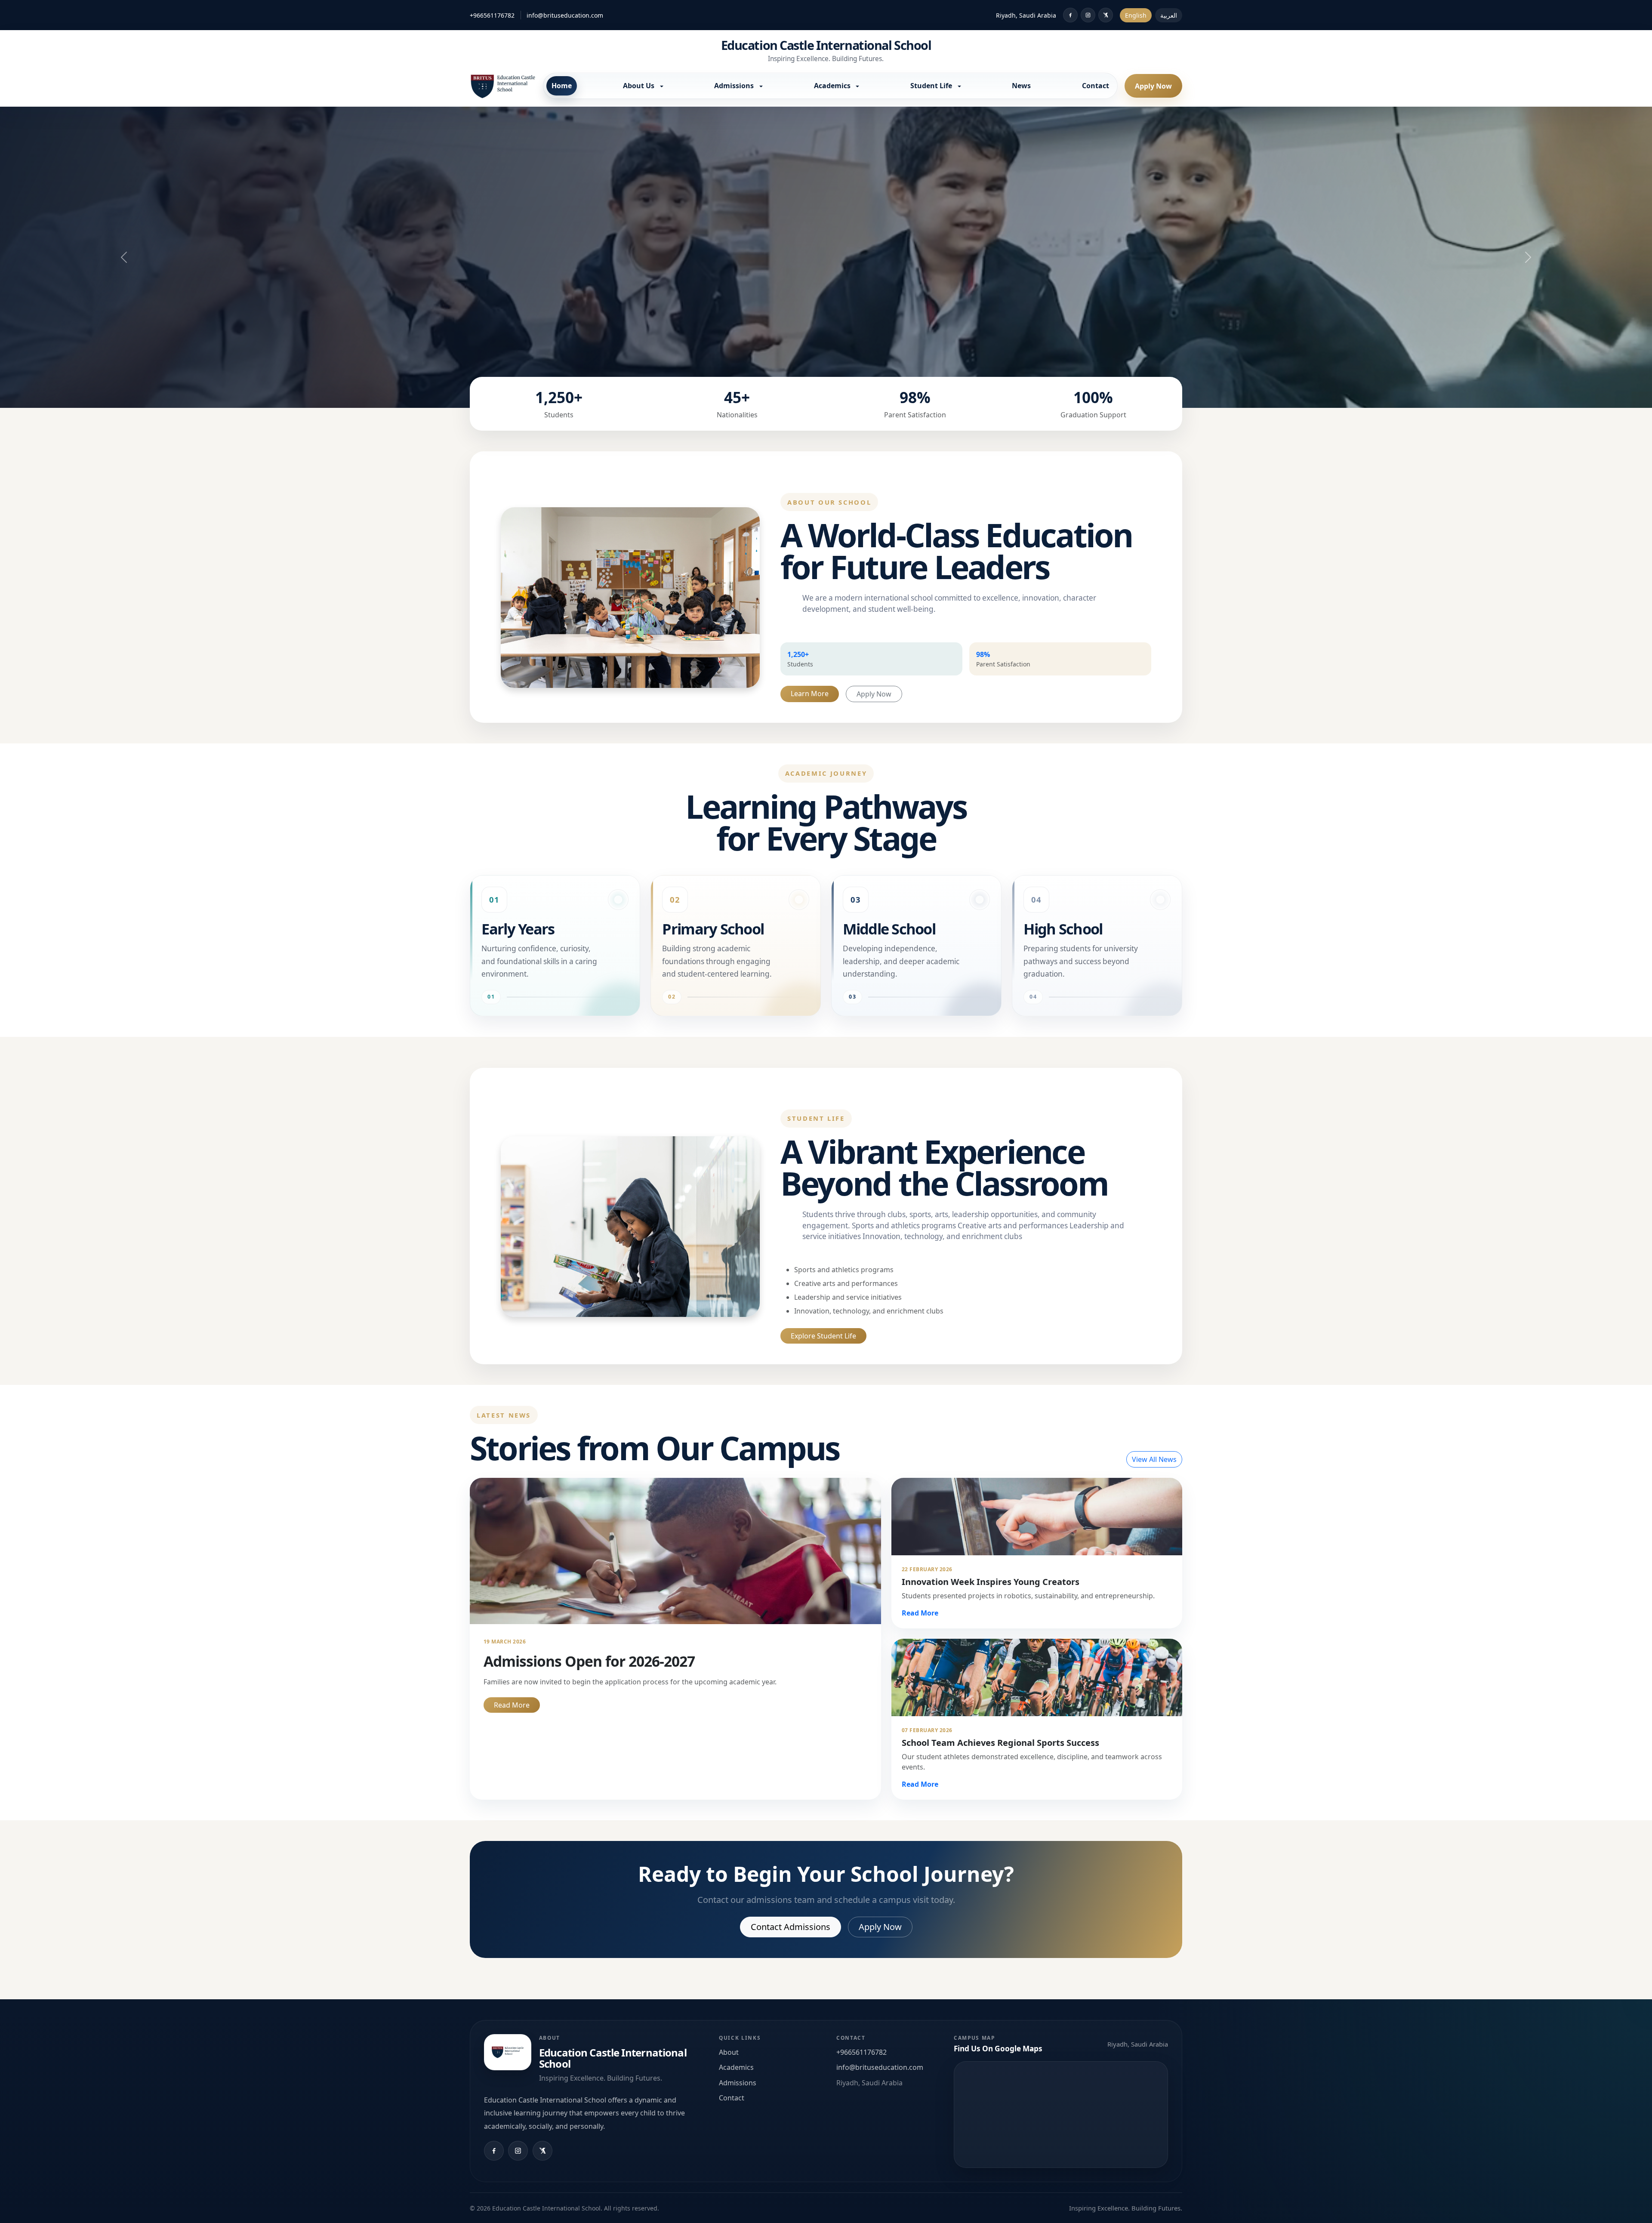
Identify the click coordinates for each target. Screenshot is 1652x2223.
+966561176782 (492, 15)
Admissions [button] (735, 86)
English (1136, 15)
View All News (1154, 1459)
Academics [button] (833, 86)
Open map (1061, 2115)
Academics (736, 2067)
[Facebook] (1070, 15)
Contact (1096, 86)
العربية (1169, 15)
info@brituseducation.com (565, 15)
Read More (512, 1705)
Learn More (810, 694)
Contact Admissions (791, 1927)
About (729, 2052)
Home (562, 86)
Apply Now (1153, 86)
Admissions (738, 2083)
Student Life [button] (932, 86)
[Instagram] (1088, 15)
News (1021, 86)
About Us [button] (640, 86)
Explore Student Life (823, 1336)
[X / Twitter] (1106, 15)
